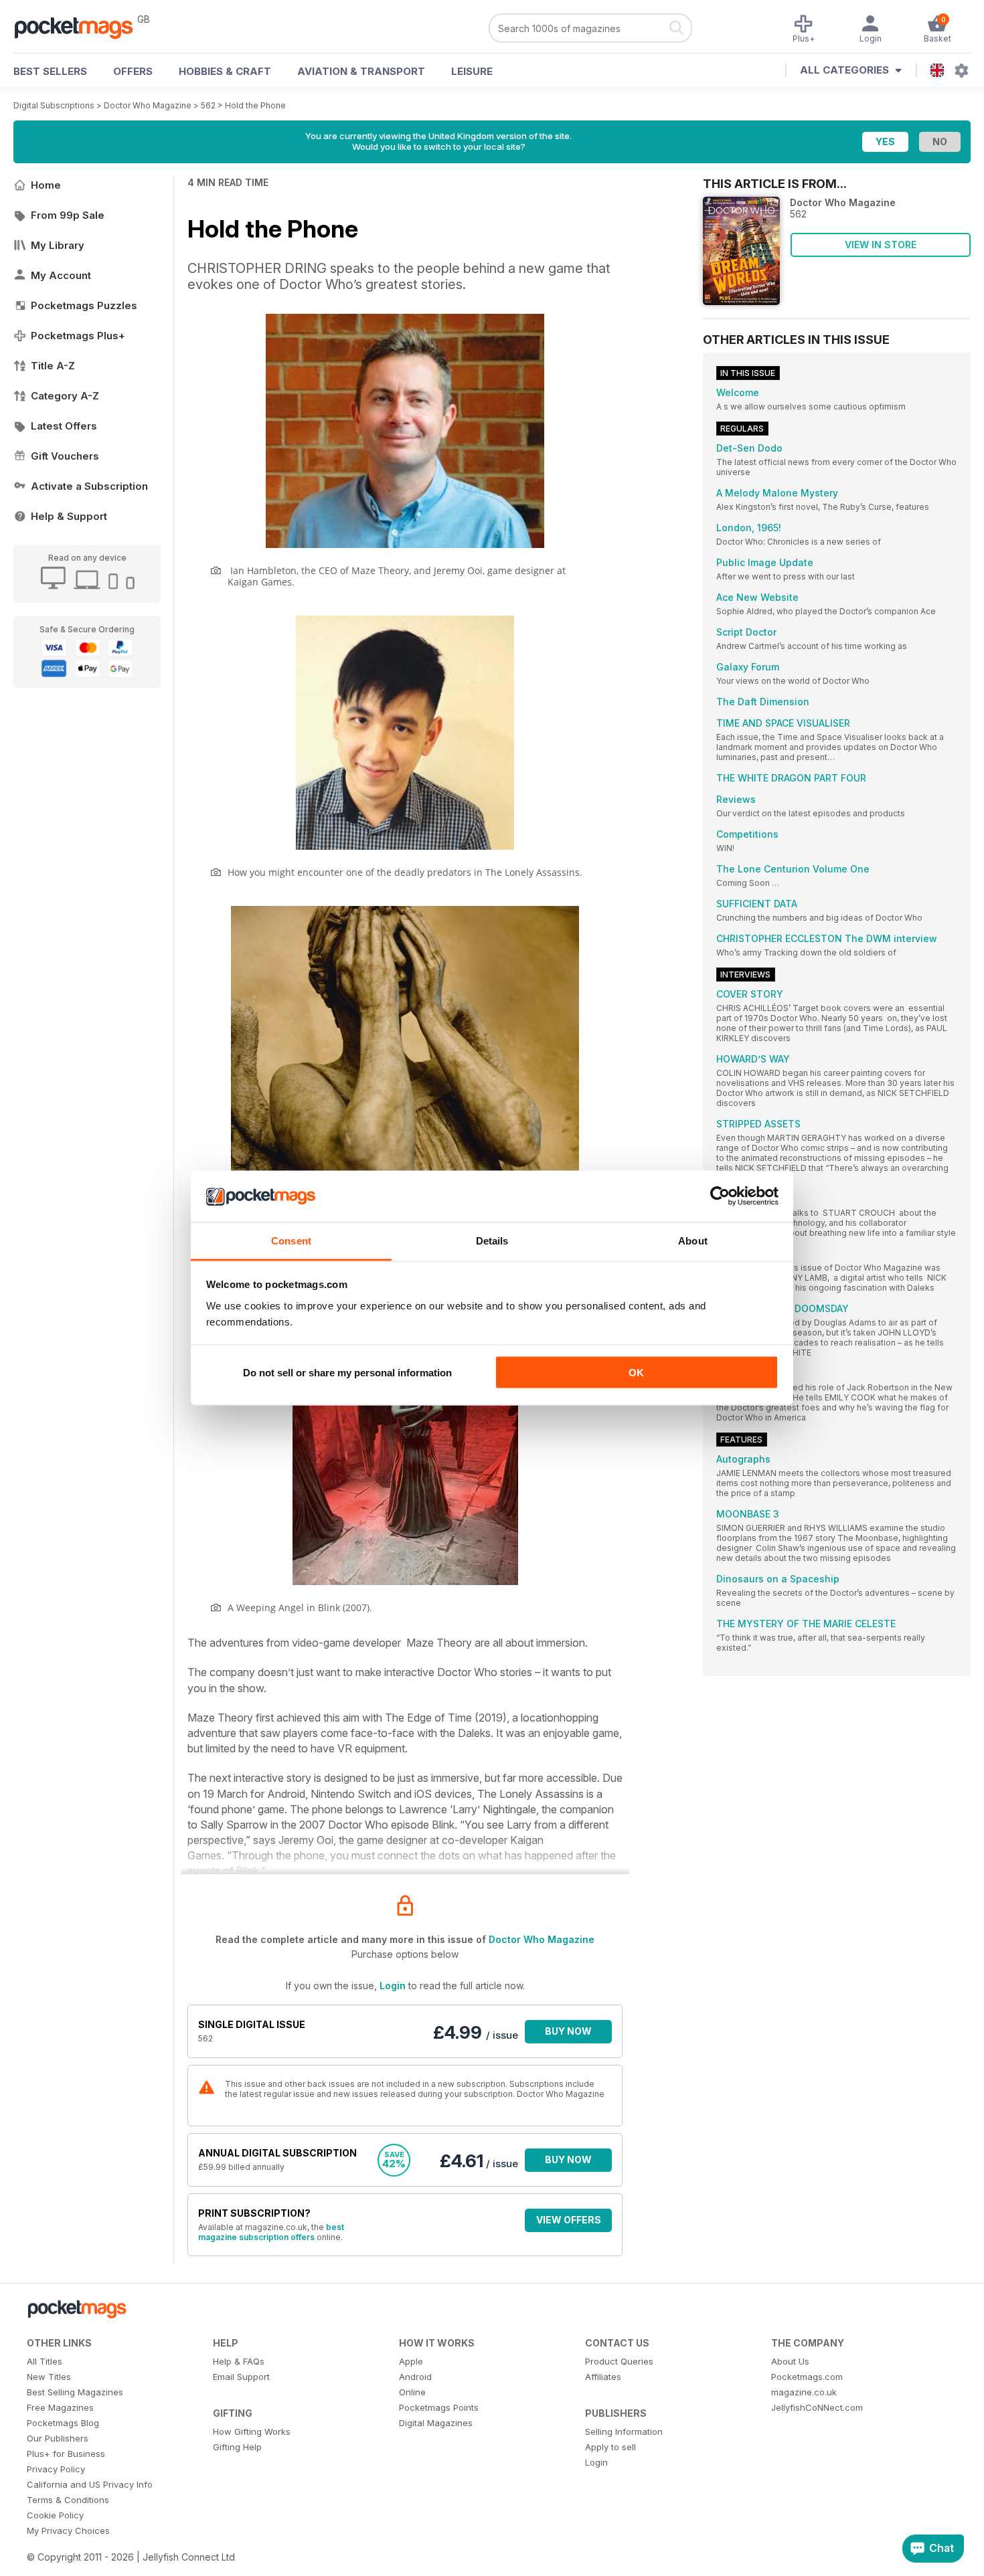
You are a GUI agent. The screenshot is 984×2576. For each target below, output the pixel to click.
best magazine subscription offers (271, 2232)
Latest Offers (64, 426)
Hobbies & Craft (225, 71)
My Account (61, 275)
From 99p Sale (68, 215)
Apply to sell (610, 2447)
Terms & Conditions (68, 2500)
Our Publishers (58, 2438)
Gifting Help (237, 2447)
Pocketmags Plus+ (78, 336)
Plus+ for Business (66, 2454)
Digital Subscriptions (54, 105)
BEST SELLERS (50, 71)
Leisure (472, 71)
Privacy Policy (56, 2469)
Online (412, 2392)
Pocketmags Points (439, 2407)
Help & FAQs (239, 2361)
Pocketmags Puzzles (84, 305)
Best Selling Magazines (75, 2392)
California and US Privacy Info (90, 2484)
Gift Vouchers (65, 456)
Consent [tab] (291, 1240)
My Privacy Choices (68, 2531)
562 (208, 105)
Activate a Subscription (89, 486)
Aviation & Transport (361, 71)
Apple (411, 2361)
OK (636, 1373)
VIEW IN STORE (881, 245)
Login (393, 1986)
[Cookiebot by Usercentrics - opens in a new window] (720, 1196)
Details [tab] (492, 1240)
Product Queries (619, 2361)
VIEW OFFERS (569, 2220)
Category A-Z (65, 396)
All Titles (45, 2361)
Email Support (241, 2377)
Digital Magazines (436, 2423)
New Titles (49, 2377)
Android (415, 2377)
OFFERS (133, 71)
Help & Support (69, 516)
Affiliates (603, 2377)
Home (46, 185)
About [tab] (693, 1240)
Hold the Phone (255, 105)
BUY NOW (568, 2031)
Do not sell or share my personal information (347, 1373)
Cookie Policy (55, 2515)
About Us (790, 2361)
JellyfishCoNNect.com (817, 2407)
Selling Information (624, 2431)
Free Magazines (60, 2407)
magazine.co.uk (804, 2392)
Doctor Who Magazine (148, 105)
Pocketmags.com (807, 2377)
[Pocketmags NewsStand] (80, 27)
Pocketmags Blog (63, 2423)
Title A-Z (53, 366)
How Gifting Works (252, 2431)
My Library (58, 245)
